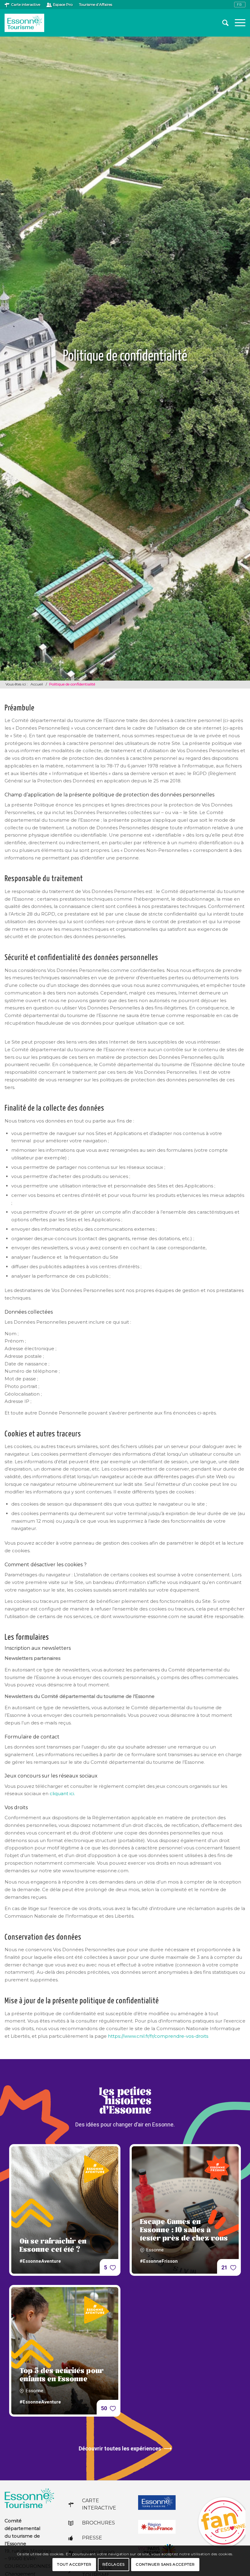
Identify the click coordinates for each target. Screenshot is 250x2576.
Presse (92, 2538)
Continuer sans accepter (165, 2564)
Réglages (114, 2564)
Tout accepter (74, 2564)
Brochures (98, 2523)
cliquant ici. (62, 1793)
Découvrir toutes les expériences (120, 2448)
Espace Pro (63, 4)
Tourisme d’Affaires (96, 4)
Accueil (37, 684)
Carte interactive (26, 4)
